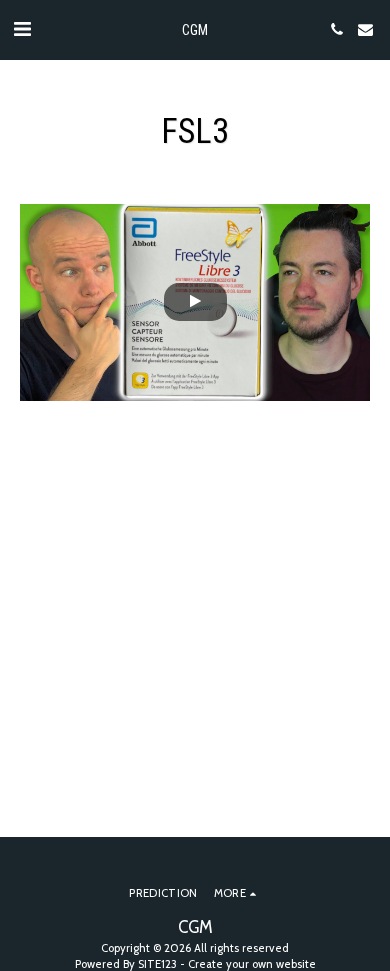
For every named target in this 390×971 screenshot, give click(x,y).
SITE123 (157, 964)
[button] (22, 29)
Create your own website (252, 964)
